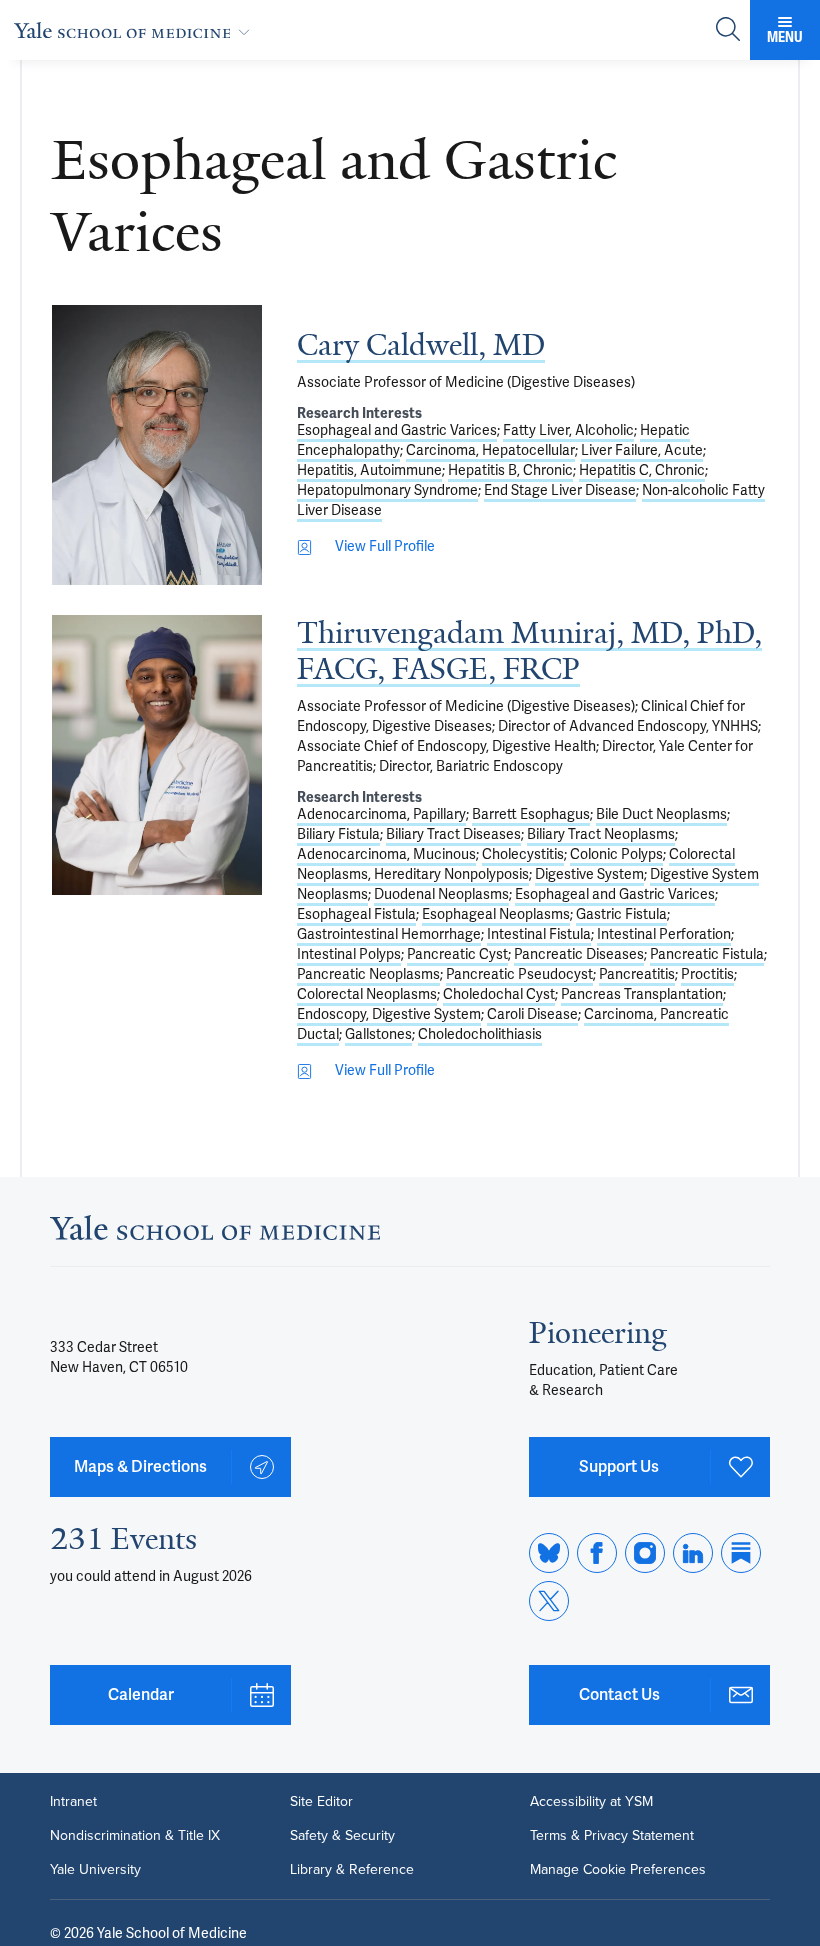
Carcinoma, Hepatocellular (490, 450)
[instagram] (645, 1553)
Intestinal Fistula (539, 934)
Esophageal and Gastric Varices (397, 430)
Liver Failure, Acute (642, 450)
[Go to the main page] (136, 30)
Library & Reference (352, 1870)
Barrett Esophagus (531, 814)
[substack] (741, 1553)
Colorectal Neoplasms (367, 994)
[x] (549, 1601)
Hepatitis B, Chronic (510, 470)
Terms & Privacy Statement (612, 1836)
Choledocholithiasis (480, 1034)
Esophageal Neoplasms (496, 914)
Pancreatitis (637, 974)
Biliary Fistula (338, 834)
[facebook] (597, 1553)
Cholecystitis (523, 854)
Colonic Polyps (616, 854)
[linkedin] (693, 1553)
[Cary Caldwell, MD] (157, 445)
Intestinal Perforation (664, 934)
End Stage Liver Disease (560, 490)
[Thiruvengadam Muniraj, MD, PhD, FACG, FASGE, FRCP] (157, 755)
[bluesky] (549, 1553)
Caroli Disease (532, 1014)
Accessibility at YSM (591, 1802)
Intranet (73, 1802)
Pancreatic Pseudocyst (519, 974)
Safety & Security (342, 1836)
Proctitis (707, 974)
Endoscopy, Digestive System (389, 1014)
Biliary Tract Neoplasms (601, 834)
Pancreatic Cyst (457, 954)
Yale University (95, 1870)
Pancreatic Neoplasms (368, 974)
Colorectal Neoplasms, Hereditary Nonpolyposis (516, 864)
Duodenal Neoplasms (441, 894)
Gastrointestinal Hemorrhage (389, 934)
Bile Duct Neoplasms (661, 814)
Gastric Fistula (621, 914)
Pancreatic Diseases (579, 954)
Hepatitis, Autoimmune (369, 470)
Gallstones (378, 1034)
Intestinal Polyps (349, 954)
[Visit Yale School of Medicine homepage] (215, 1234)
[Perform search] (728, 30)
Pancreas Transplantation (642, 994)
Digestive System (589, 874)
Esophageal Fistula (356, 914)
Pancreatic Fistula (707, 954)
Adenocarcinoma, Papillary (381, 814)
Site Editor (321, 1802)
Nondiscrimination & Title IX (135, 1836)
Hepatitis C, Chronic (642, 470)
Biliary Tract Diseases (453, 834)
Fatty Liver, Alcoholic (568, 430)
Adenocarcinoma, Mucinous (386, 854)
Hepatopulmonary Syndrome (387, 490)
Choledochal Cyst (499, 994)
